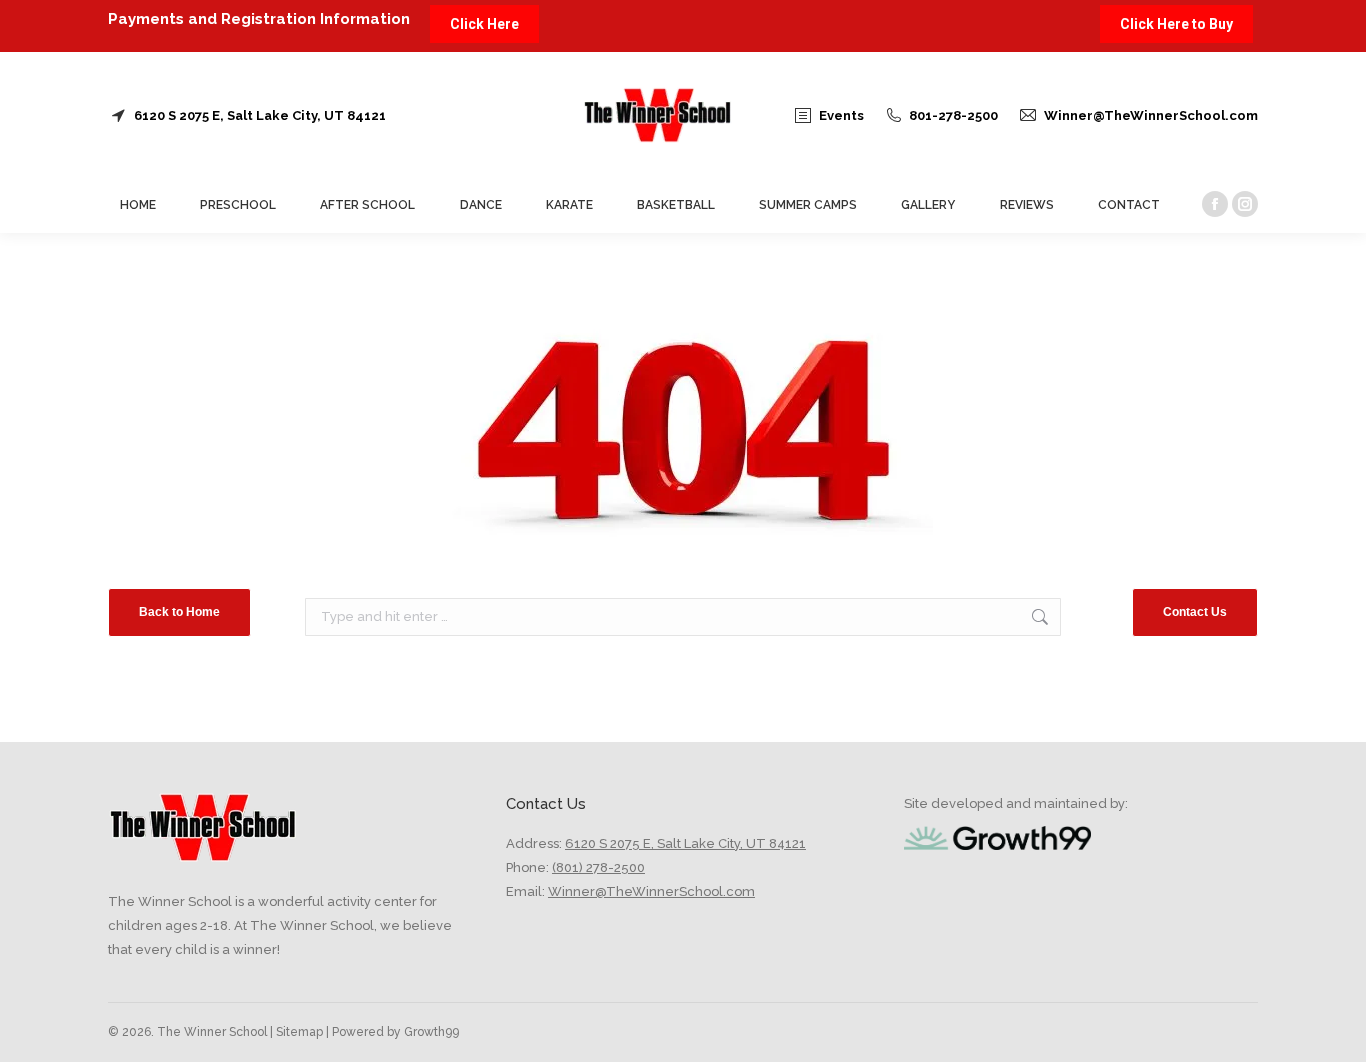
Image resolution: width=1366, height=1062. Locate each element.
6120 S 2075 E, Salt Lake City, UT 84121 (260, 115)
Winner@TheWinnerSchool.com (1151, 115)
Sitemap (298, 1032)
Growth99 (431, 1032)
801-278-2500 (953, 115)
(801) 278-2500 (598, 867)
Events (841, 115)
